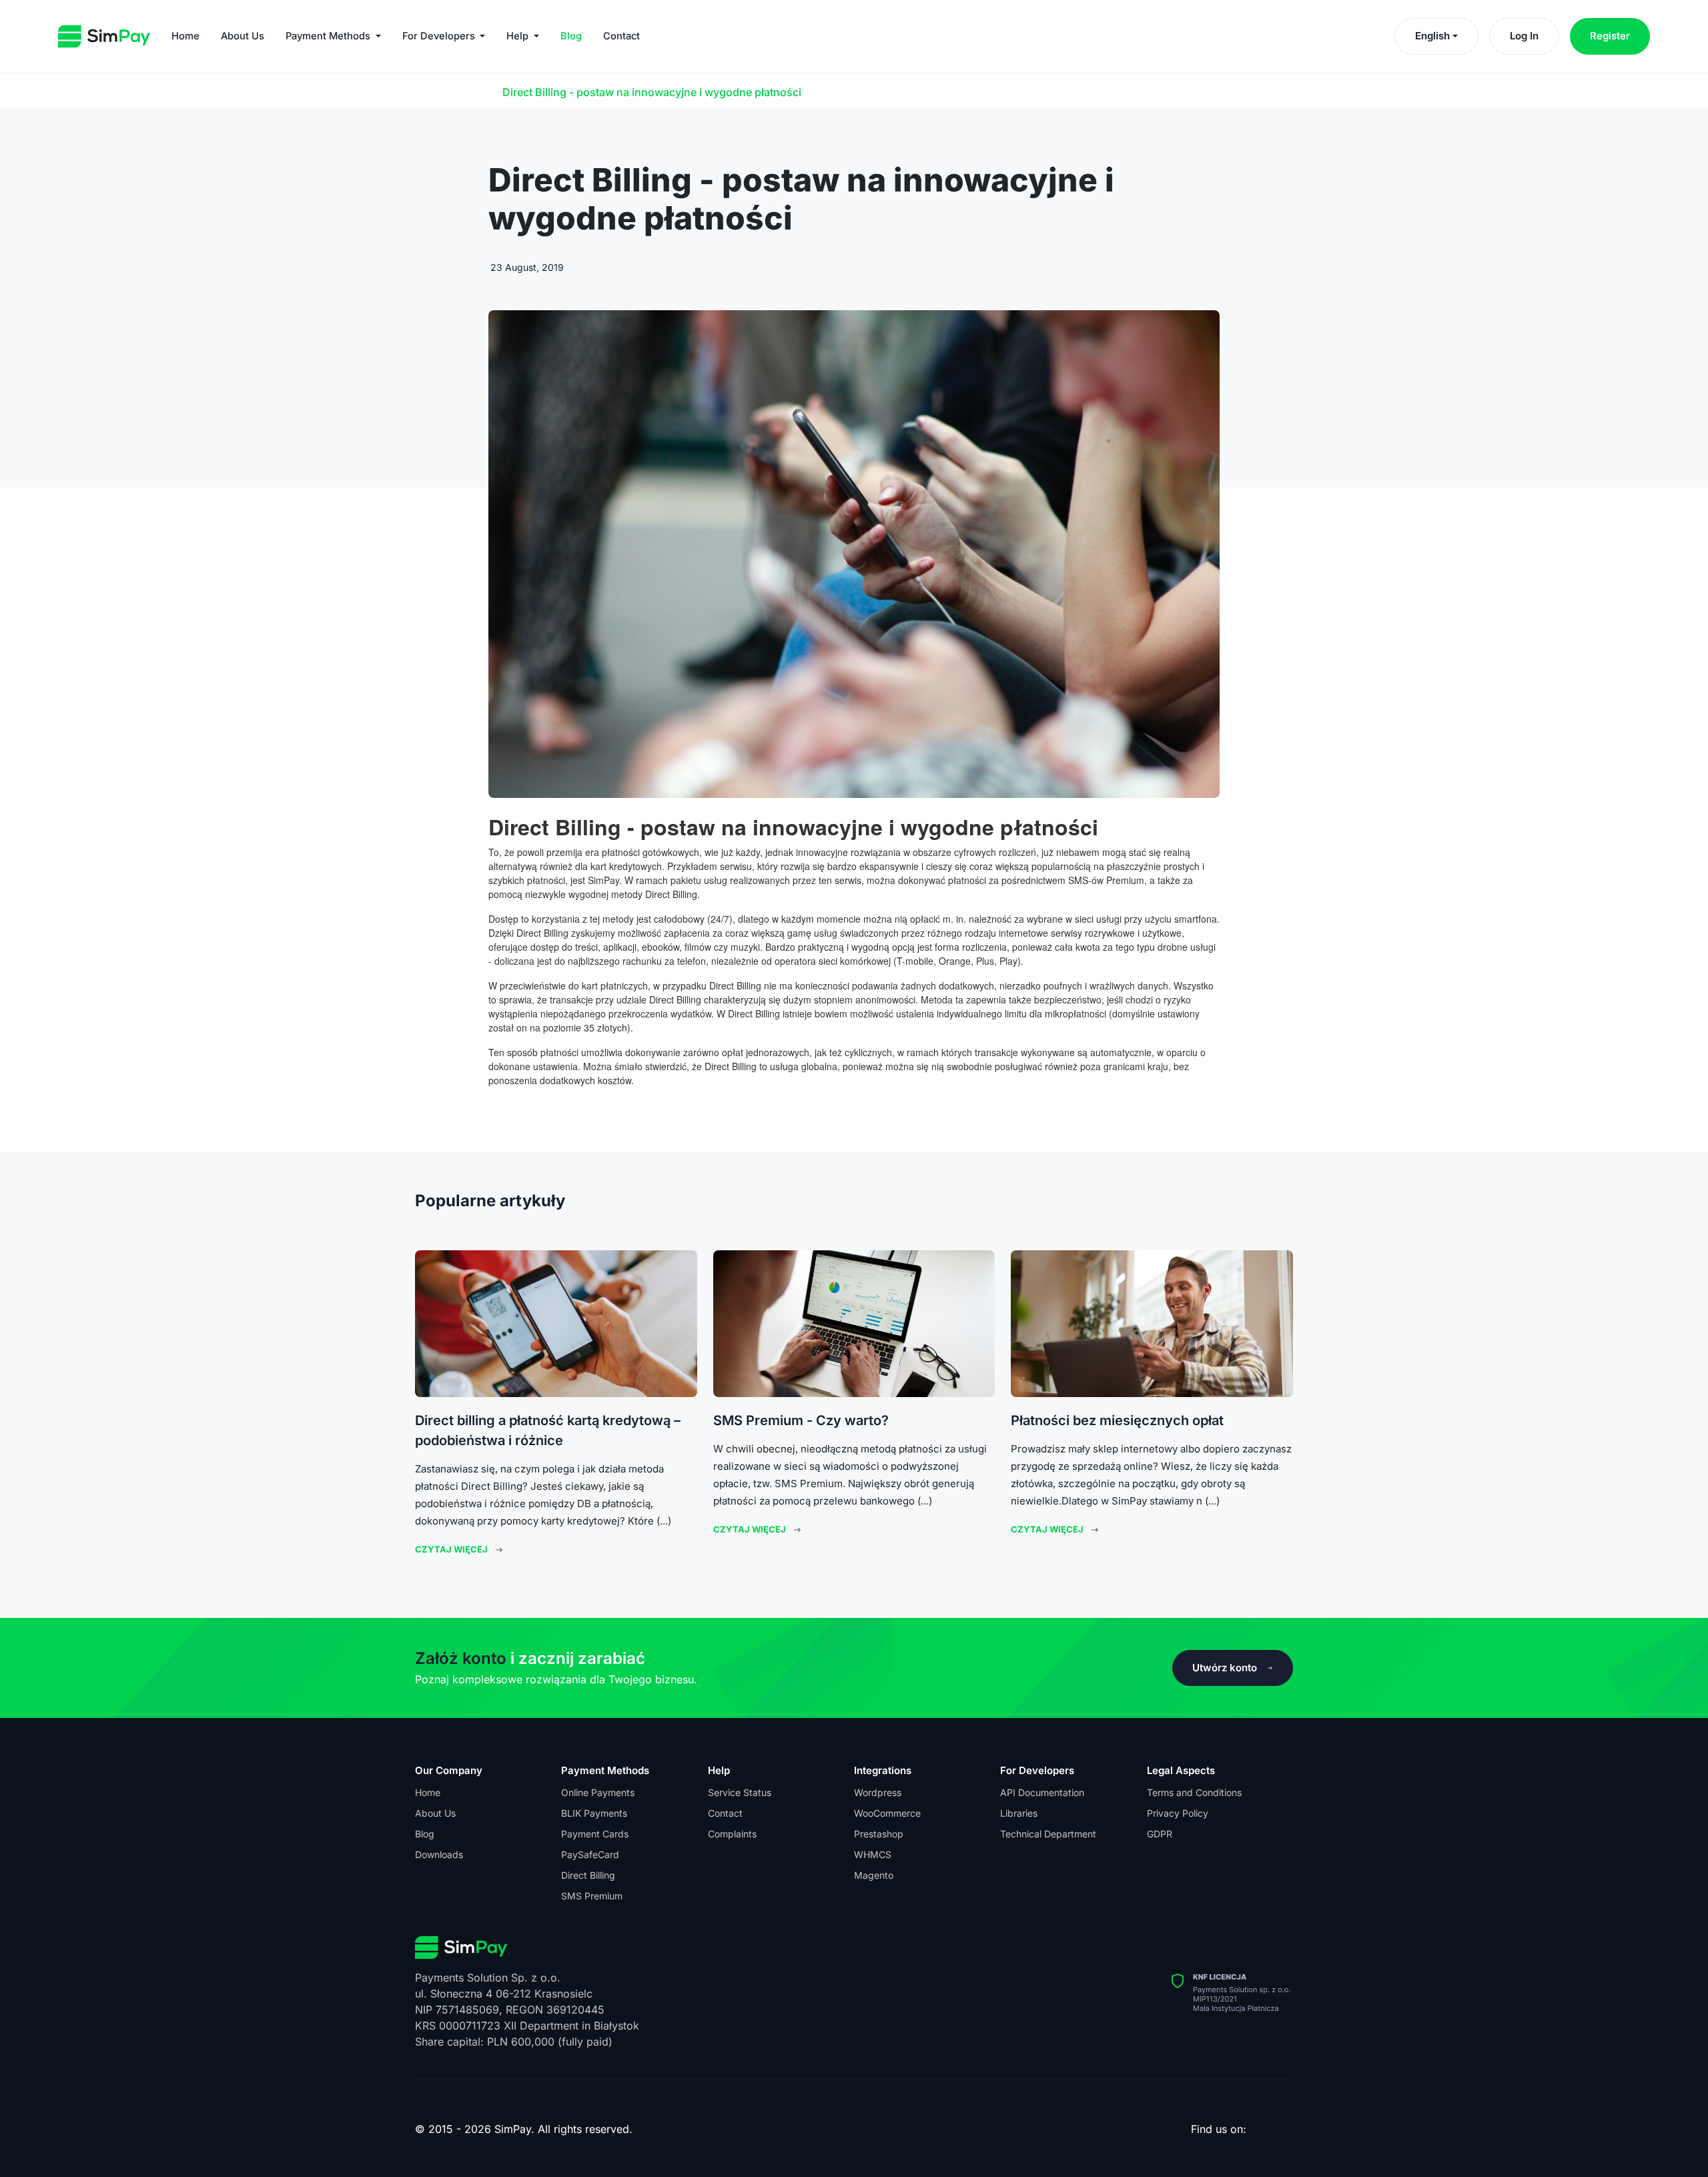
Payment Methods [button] (329, 36)
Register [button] (1610, 36)
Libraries (1019, 1813)
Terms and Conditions (1194, 1792)
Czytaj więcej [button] (451, 1549)
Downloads (439, 1854)
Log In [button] (1524, 36)
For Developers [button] (440, 36)
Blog (571, 36)
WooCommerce (887, 1813)
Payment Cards (595, 1834)
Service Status (740, 1792)
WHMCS (873, 1854)
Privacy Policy (1178, 1813)
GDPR (1160, 1834)
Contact (621, 36)
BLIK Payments (594, 1813)
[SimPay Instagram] (1270, 2132)
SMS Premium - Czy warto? (801, 1420)
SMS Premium (592, 1896)
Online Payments (598, 1792)
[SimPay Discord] (1283, 2132)
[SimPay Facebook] (1256, 2132)
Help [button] (519, 36)
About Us (243, 36)
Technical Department (1048, 1834)
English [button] (1432, 36)
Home (185, 36)
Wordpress (878, 1792)
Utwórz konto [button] (1225, 1668)
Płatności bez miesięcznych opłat (1117, 1420)
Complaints (732, 1834)
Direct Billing (588, 1875)
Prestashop (879, 1834)
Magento (874, 1875)
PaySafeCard (590, 1854)
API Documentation (1042, 1792)
